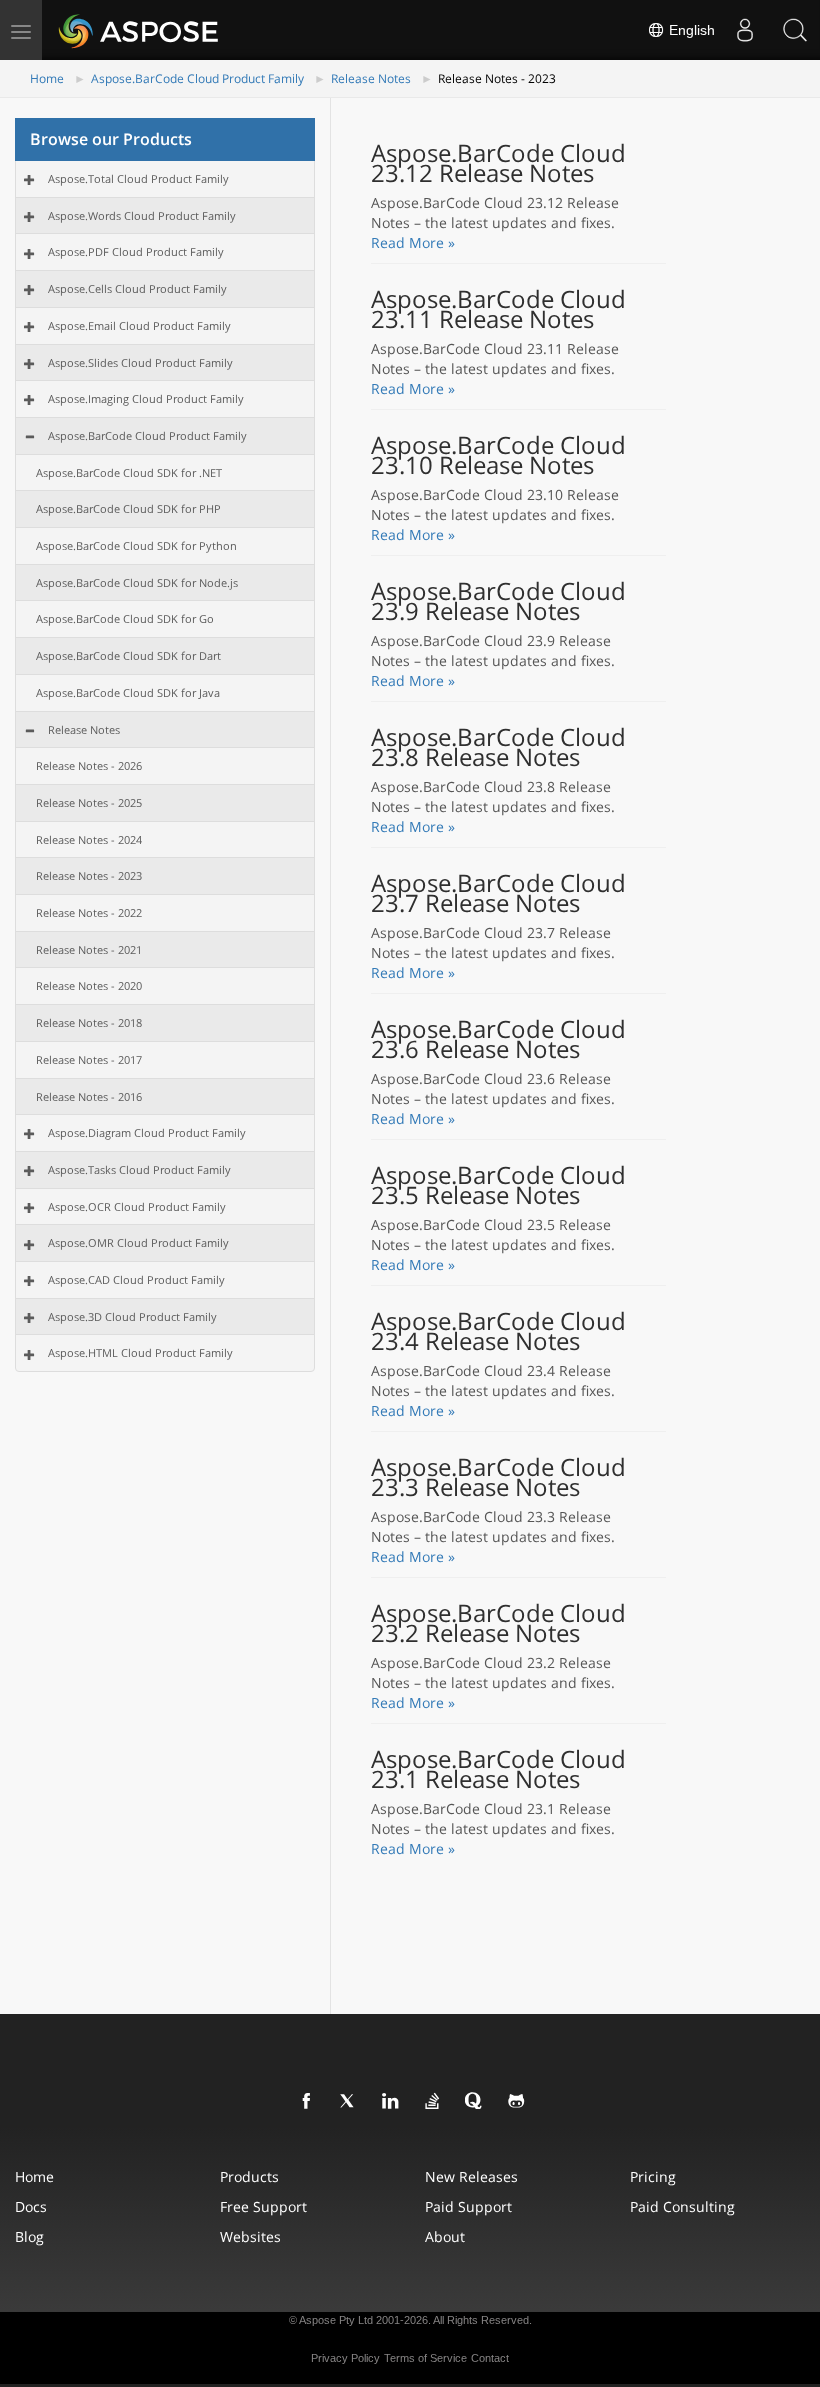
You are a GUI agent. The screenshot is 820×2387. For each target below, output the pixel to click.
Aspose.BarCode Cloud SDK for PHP (128, 508)
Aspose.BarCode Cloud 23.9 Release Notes (498, 601)
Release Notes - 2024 (89, 839)
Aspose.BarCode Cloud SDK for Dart (128, 655)
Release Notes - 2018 (89, 1022)
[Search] (795, 30)
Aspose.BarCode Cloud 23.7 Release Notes (498, 893)
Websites (250, 2236)
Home (47, 78)
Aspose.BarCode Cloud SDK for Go (125, 618)
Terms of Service (425, 2358)
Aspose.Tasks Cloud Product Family (139, 1169)
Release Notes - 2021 (89, 949)
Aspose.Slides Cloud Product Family (140, 362)
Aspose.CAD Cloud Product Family (136, 1279)
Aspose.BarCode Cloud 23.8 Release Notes (498, 747)
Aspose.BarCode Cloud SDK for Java (128, 692)
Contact (490, 2358)
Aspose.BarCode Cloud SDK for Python (136, 545)
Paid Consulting (682, 2206)
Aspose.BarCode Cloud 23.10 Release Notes (498, 455)
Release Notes (371, 78)
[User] (745, 30)
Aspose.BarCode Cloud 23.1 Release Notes (498, 1769)
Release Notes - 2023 (89, 875)
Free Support (263, 2206)
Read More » (413, 242)
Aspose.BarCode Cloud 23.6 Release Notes (498, 1039)
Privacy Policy (345, 2358)
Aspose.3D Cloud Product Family (132, 1316)
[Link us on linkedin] (391, 2102)
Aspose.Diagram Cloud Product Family (147, 1132)
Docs (31, 2206)
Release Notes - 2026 (89, 765)
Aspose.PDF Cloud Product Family (136, 251)
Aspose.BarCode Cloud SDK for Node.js (137, 582)
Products (249, 2176)
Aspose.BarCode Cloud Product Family (197, 78)
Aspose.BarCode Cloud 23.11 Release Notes (498, 309)
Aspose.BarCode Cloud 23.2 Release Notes (498, 1623)
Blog (29, 2236)
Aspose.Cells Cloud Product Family (137, 288)
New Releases (471, 2176)
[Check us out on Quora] (475, 2102)
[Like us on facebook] (307, 2102)
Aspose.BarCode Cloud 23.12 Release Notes (498, 163)
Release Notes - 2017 (89, 1059)
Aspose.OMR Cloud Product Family (138, 1242)
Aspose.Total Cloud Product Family (138, 178)
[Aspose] (139, 30)
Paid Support (468, 2206)
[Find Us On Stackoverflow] (433, 2102)
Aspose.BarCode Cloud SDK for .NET (129, 472)
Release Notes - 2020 (89, 985)
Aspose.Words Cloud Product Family (142, 215)
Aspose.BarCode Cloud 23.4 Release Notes (498, 1331)
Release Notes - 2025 (89, 802)
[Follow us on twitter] (349, 2102)
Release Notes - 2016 (89, 1096)
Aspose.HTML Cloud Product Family (140, 1352)
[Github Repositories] (517, 2102)
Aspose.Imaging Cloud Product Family (146, 398)
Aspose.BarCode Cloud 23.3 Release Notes (498, 1477)
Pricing (653, 2176)
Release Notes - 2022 (89, 912)
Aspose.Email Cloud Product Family (139, 325)
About (445, 2236)
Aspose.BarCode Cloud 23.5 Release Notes (498, 1185)
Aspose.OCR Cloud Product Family (137, 1206)
